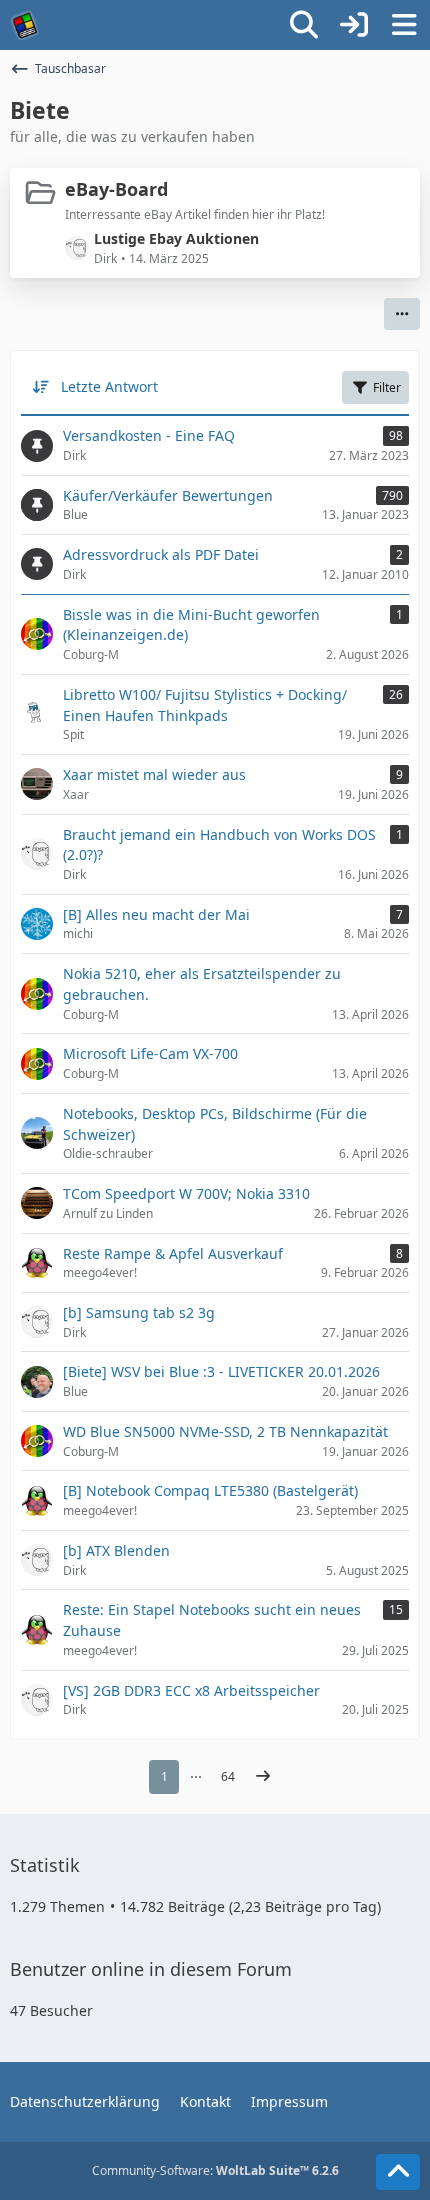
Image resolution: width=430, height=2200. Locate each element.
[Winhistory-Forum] (25, 25)
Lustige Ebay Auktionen (176, 238)
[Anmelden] (354, 25)
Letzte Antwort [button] (109, 386)
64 (228, 1776)
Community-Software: (215, 2170)
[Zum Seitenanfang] (398, 2172)
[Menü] (404, 25)
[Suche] (304, 25)
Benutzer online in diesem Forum (151, 1969)
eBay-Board (116, 189)
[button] (402, 314)
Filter (387, 387)
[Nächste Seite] (263, 1777)
